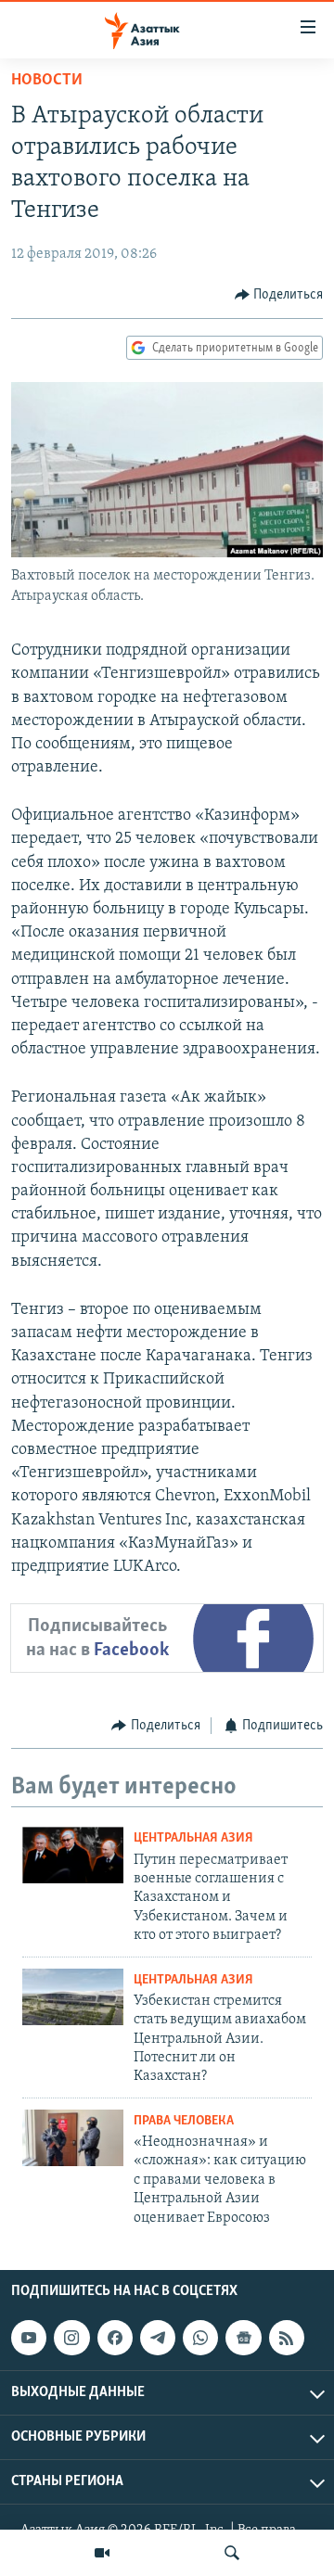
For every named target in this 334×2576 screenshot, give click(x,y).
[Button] (279, 295)
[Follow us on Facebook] (115, 2338)
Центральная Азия (193, 1838)
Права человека (184, 2121)
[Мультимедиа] (102, 2553)
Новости (47, 81)
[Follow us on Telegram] (158, 2338)
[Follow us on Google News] (243, 2338)
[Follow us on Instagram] (71, 2338)
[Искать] (232, 2553)
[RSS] (287, 2338)
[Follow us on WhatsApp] (200, 2338)
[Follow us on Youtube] (29, 2338)
